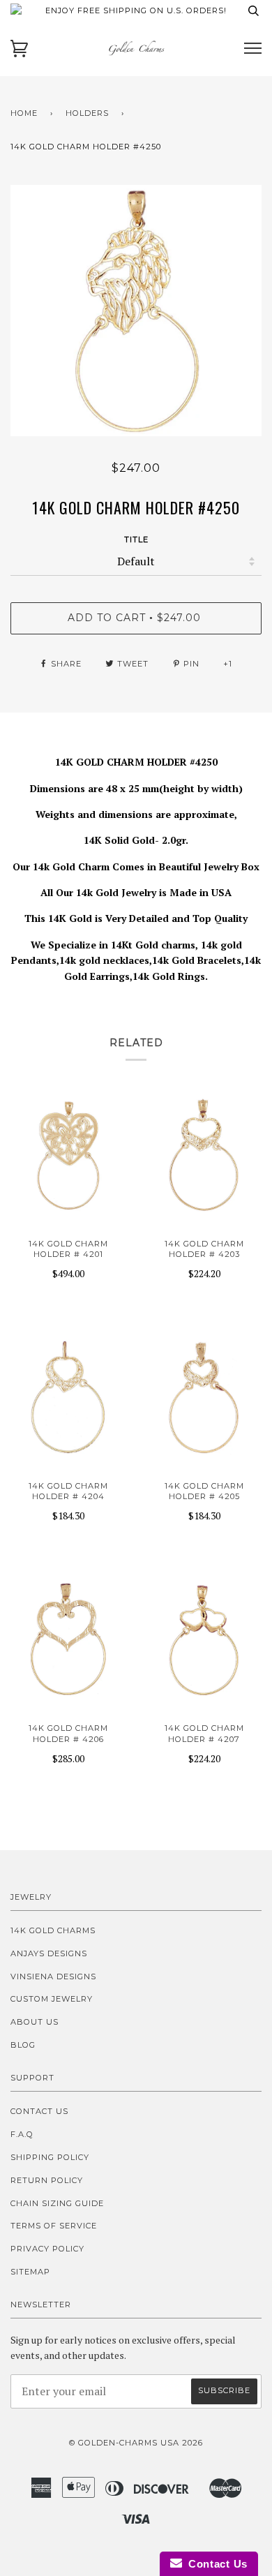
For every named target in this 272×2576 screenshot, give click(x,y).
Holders (87, 113)
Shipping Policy (50, 2157)
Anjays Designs (49, 1953)
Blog (23, 2045)
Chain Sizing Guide (57, 2203)
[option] (136, 311)
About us (35, 2022)
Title (136, 539)
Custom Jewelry (52, 1999)
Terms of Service (54, 2226)
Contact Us (39, 2111)
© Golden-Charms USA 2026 (136, 2443)
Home (24, 113)
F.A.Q (22, 2134)
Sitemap (30, 2272)
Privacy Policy (47, 2249)
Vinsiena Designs (53, 1976)
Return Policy (47, 2180)
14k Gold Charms (53, 1930)
